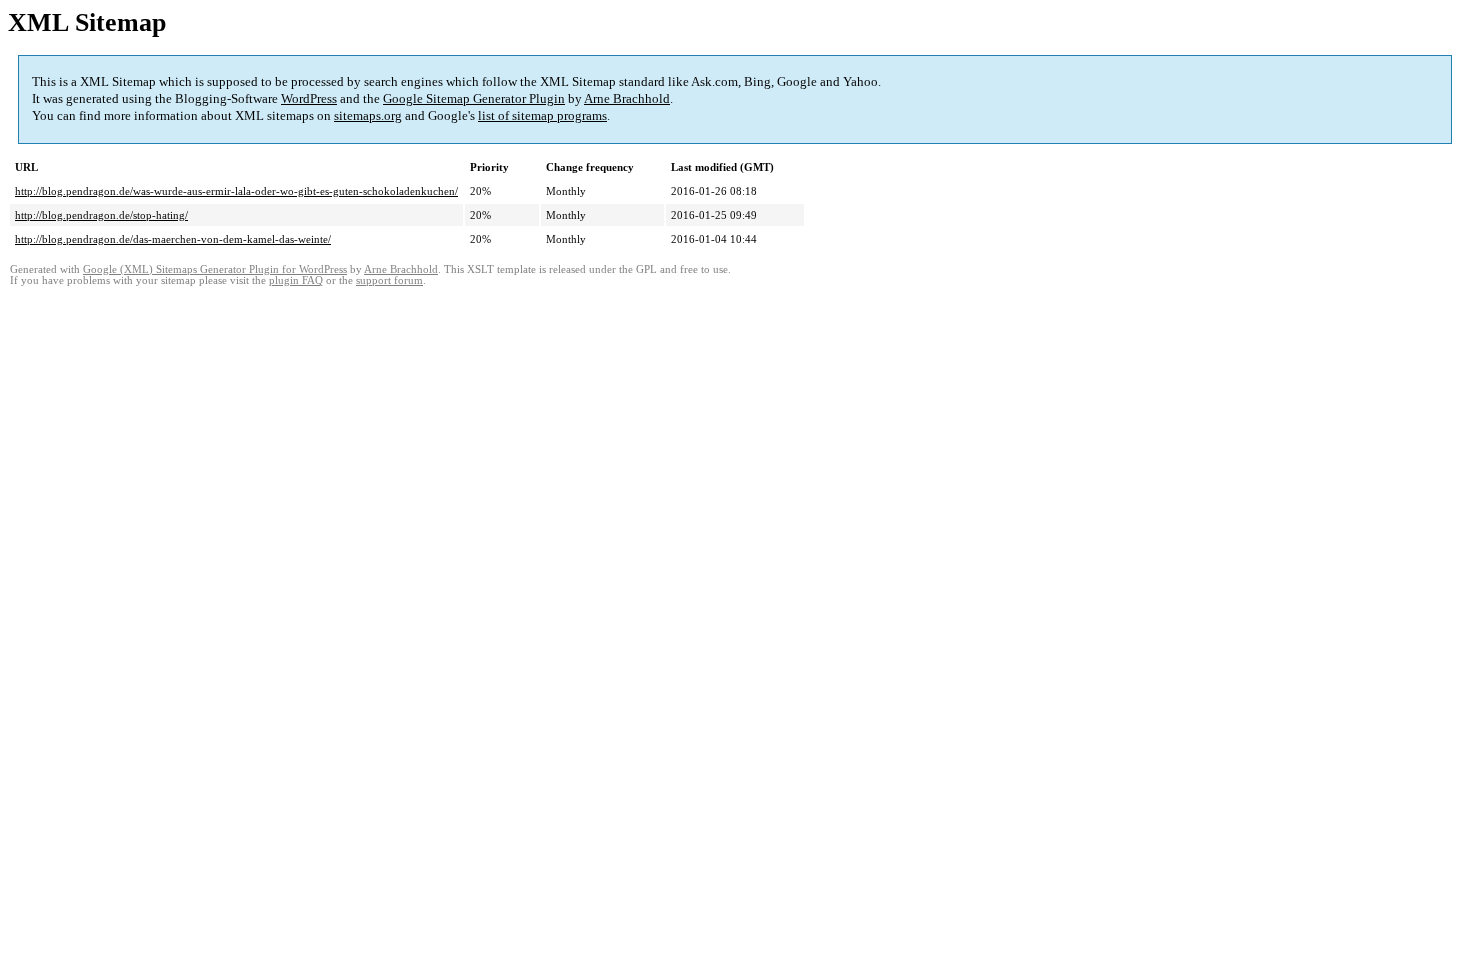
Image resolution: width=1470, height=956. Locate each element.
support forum (389, 280)
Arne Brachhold (627, 98)
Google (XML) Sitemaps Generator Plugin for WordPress (215, 269)
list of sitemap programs (542, 115)
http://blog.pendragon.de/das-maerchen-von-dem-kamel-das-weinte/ (173, 239)
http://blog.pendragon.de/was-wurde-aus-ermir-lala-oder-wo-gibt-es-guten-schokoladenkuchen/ (236, 191)
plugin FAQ (296, 280)
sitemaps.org (368, 115)
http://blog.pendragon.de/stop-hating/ (101, 215)
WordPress (309, 98)
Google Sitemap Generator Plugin (474, 98)
